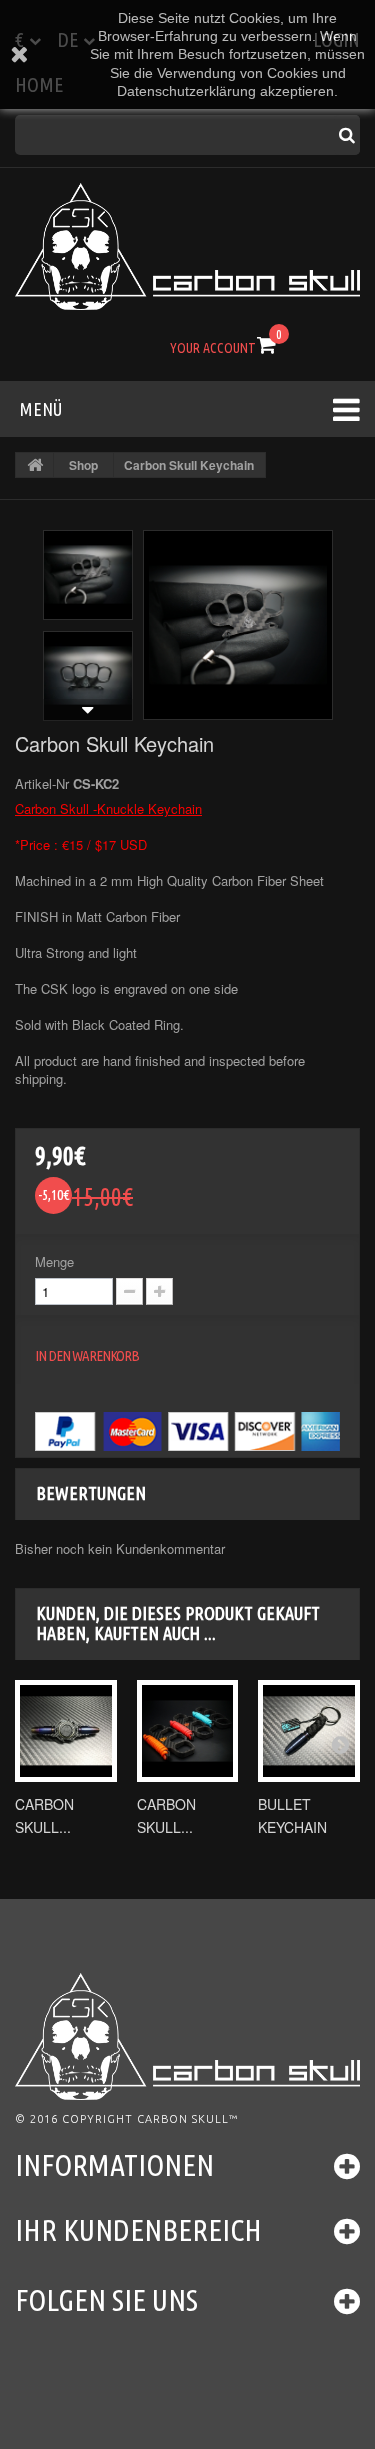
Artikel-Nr (42, 784)
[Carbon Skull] (187, 246)
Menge (54, 1262)
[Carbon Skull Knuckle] (188, 1731)
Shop (83, 465)
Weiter (88, 710)
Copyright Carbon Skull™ (150, 2119)
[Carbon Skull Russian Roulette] (66, 1731)
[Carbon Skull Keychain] (88, 575)
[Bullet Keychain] (309, 1731)
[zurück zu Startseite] (35, 465)
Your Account (213, 348)
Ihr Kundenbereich (138, 2230)
